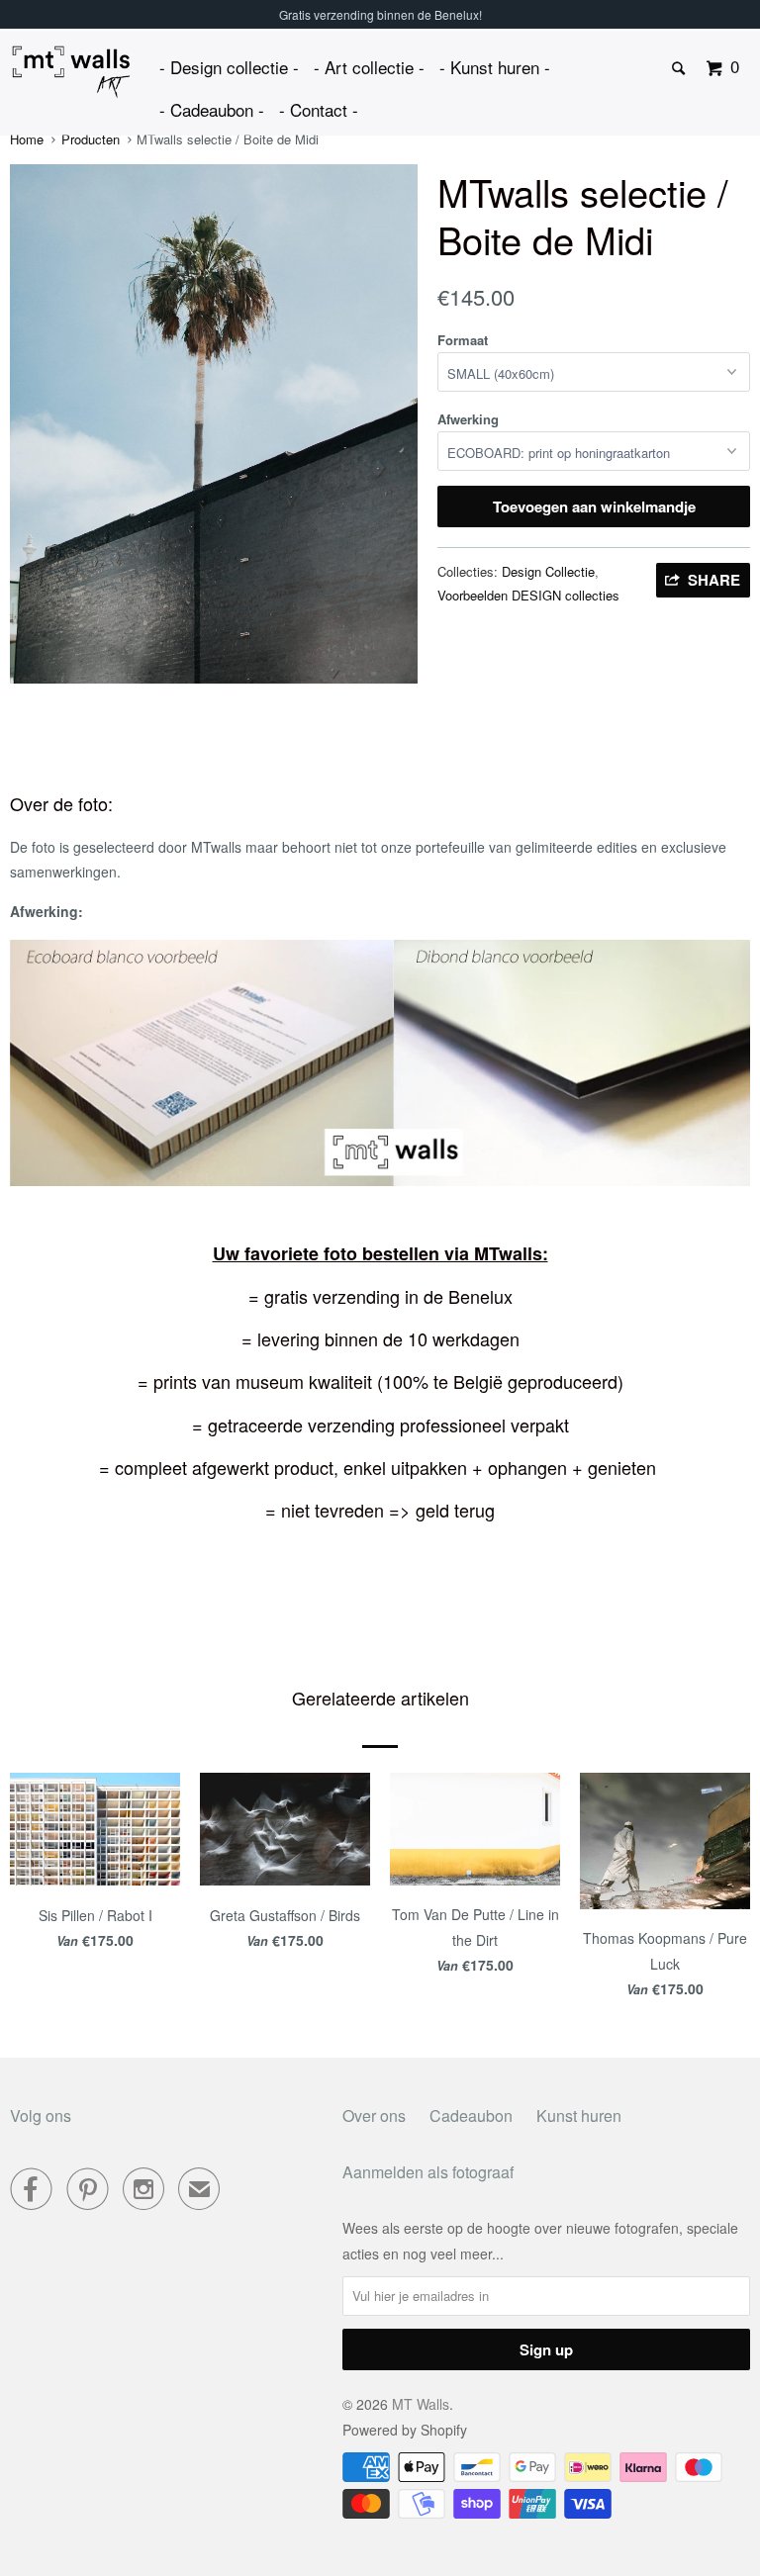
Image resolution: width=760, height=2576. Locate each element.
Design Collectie (548, 571)
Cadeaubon (471, 2116)
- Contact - (319, 109)
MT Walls (421, 2404)
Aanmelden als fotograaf (428, 2172)
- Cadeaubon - (212, 109)
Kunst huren (579, 2116)
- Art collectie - (369, 67)
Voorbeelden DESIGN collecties (528, 595)
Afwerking (468, 419)
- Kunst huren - (495, 67)
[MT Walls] (71, 72)
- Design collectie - (229, 67)
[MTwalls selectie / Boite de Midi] (214, 423)
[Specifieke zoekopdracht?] (680, 69)
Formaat (463, 340)
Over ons (374, 2116)
